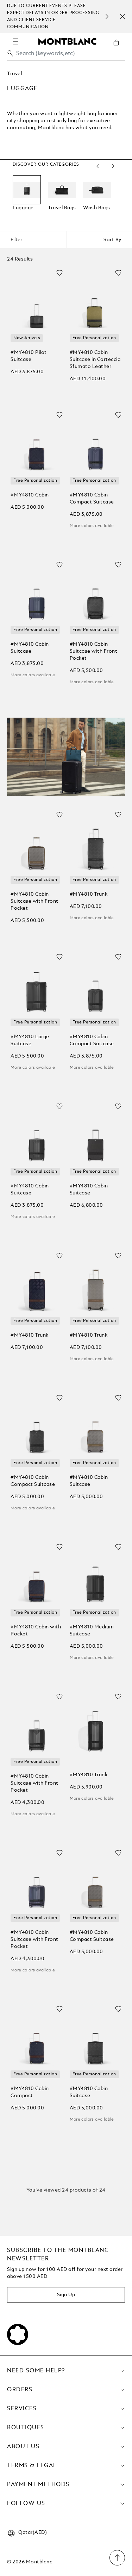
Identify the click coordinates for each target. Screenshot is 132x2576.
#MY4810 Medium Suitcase (92, 1630)
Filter (16, 240)
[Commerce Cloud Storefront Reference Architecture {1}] (67, 41)
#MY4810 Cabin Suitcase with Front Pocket (94, 651)
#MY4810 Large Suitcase (30, 1040)
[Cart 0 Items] (119, 48)
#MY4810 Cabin (30, 495)
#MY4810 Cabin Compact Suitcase (92, 499)
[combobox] (66, 55)
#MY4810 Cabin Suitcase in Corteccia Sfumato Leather (95, 360)
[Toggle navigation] (15, 41)
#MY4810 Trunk (89, 894)
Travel (14, 74)
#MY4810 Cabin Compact (30, 2092)
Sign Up (66, 2295)
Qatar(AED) (33, 2532)
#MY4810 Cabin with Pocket (36, 1630)
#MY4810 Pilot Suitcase (29, 356)
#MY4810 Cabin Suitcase (30, 648)
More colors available (92, 526)
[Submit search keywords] (10, 53)
